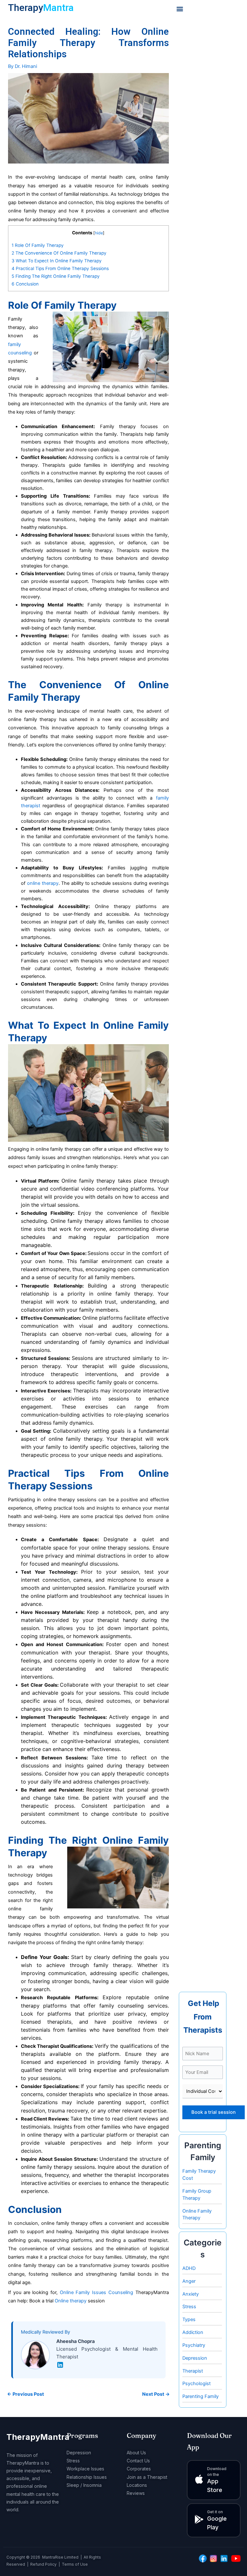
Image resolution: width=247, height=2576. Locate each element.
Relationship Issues (87, 2477)
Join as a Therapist (147, 2477)
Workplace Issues (85, 2469)
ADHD (189, 2268)
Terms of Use (75, 2564)
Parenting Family (201, 2396)
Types (189, 2319)
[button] (180, 9)
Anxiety (191, 2294)
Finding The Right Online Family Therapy (56, 276)
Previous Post (26, 2394)
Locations (137, 2485)
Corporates (139, 2469)
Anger (189, 2281)
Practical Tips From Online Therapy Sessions (60, 268)
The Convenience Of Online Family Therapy (59, 253)
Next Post (156, 2394)
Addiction (193, 2332)
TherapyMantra (38, 2437)
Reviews (136, 2493)
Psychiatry (194, 2345)
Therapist (193, 2371)
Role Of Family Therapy (38, 245)
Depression (195, 2358)
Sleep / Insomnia (84, 2485)
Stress (189, 2307)
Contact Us (138, 2461)
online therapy (43, 883)
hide (99, 233)
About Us (136, 2453)
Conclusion (25, 284)
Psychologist (197, 2384)
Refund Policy (43, 2564)
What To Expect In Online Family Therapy (57, 261)
